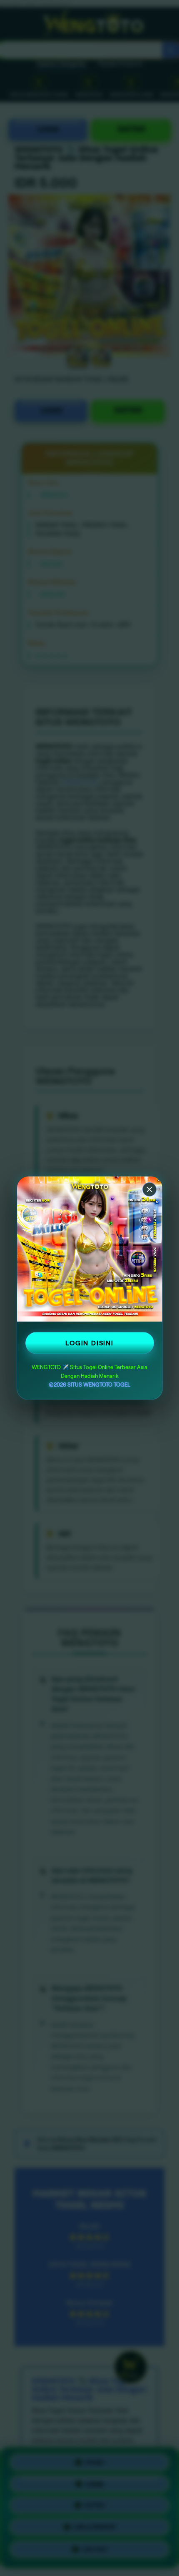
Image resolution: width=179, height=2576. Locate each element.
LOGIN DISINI (89, 1343)
